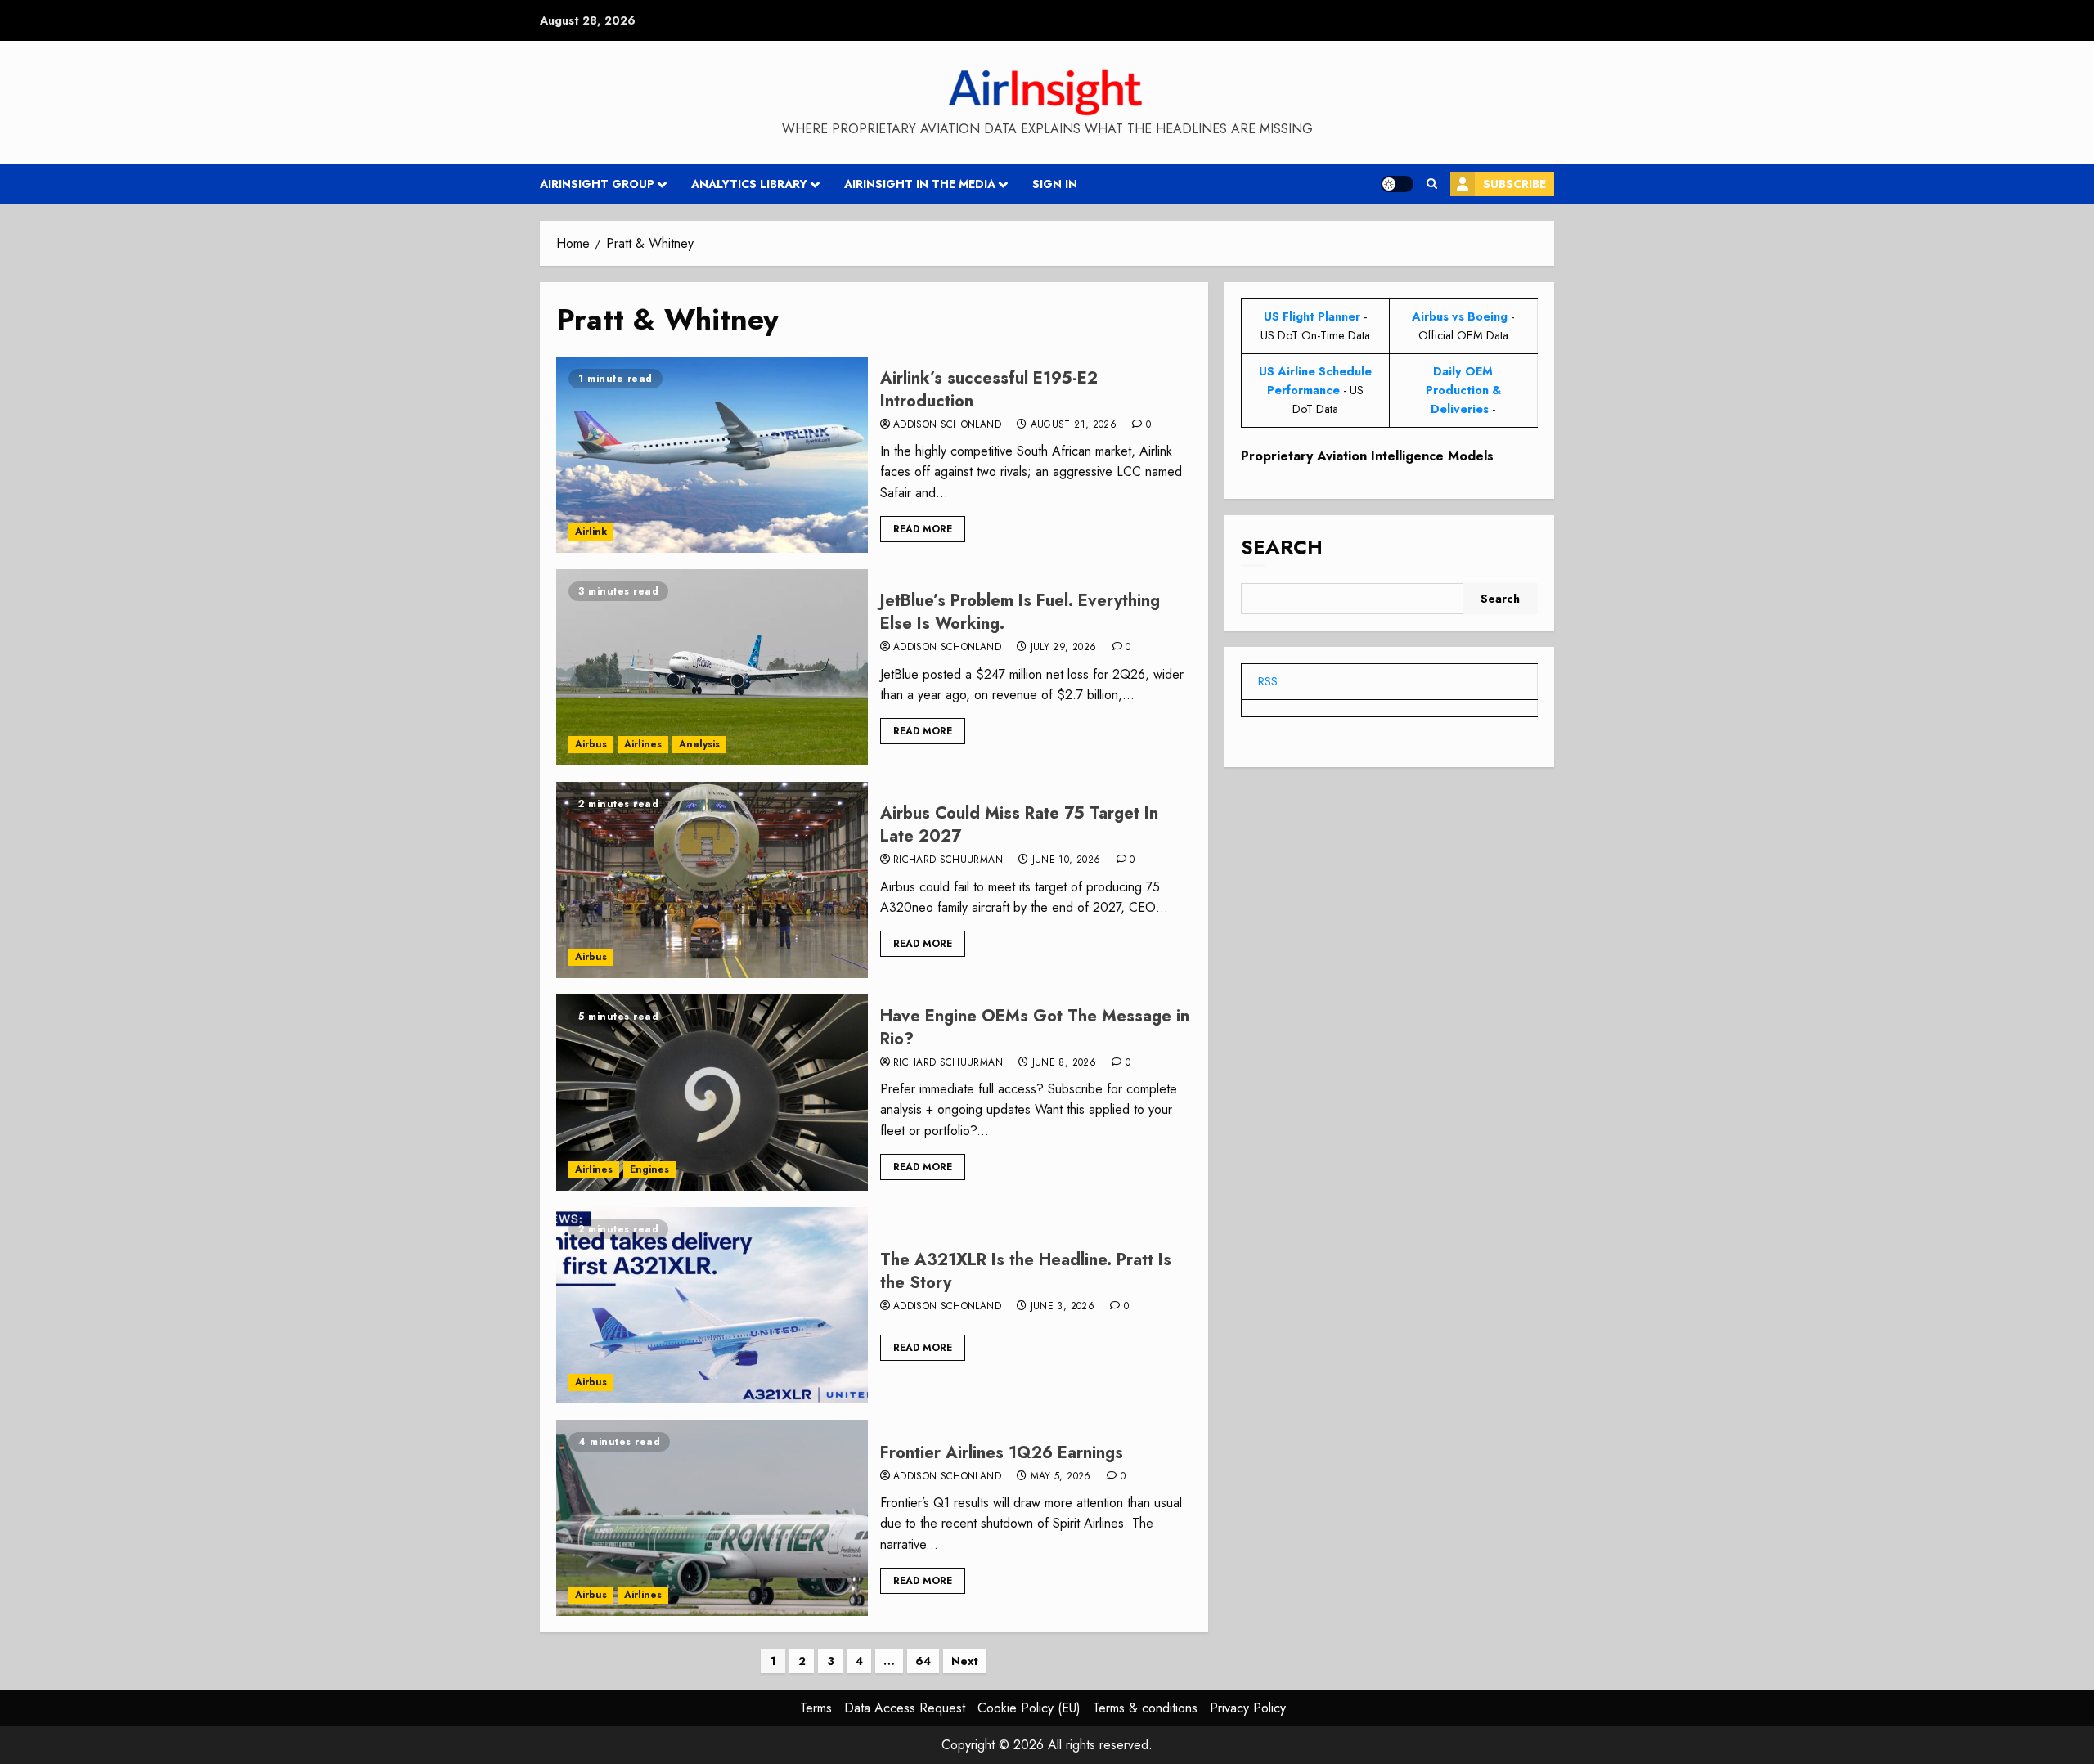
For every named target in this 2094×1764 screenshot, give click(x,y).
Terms (816, 1708)
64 (923, 1661)
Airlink (591, 532)
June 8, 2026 (1064, 1063)
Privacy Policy (1248, 1708)
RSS (1268, 681)
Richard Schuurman (948, 860)
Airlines (643, 744)
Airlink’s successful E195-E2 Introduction (989, 390)
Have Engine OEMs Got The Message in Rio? (1035, 1028)
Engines (649, 1169)
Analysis (699, 744)
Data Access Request (905, 1708)
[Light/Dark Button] (1397, 184)
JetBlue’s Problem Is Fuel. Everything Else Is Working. (1020, 612)
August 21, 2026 (1074, 425)
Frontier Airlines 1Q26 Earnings (1002, 1453)
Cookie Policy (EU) (1029, 1708)
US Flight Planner (1312, 316)
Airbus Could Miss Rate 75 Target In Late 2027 (1019, 825)
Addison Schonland (947, 425)
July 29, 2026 (1064, 648)
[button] (1432, 184)
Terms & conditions (1145, 1708)
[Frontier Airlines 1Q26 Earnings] (712, 1518)
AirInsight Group (597, 184)
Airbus (591, 744)
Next (965, 1661)
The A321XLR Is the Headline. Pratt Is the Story (1026, 1271)
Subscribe (1514, 184)
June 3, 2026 (1063, 1307)
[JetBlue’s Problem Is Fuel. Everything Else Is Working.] (712, 667)
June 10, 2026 (1067, 860)
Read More (923, 529)
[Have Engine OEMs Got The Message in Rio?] (712, 1093)
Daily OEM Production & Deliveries (1463, 390)
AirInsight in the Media (920, 184)
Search (1282, 548)
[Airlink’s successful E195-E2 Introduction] (712, 455)
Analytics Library (749, 184)
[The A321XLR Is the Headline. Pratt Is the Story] (712, 1305)
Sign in (1055, 184)
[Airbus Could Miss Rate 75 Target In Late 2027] (712, 880)
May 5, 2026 (1061, 1477)
